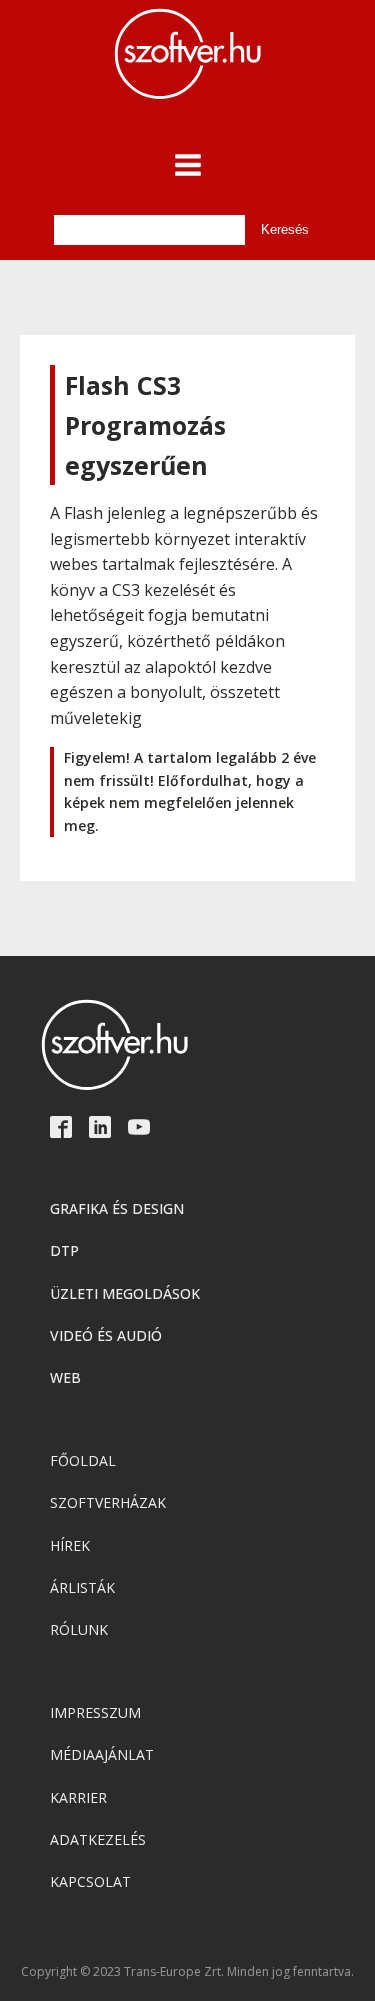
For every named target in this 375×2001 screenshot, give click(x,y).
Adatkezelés (98, 1839)
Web (65, 1377)
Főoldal (83, 1460)
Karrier (78, 1797)
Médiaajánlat (102, 1754)
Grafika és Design (117, 1208)
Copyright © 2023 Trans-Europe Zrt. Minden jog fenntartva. (187, 1972)
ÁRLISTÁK (82, 1587)
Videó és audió (106, 1335)
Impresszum (95, 1712)
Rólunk (79, 1629)
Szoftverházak (108, 1502)
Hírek (70, 1545)
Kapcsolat (90, 1881)
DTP (64, 1250)
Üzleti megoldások (125, 1293)
